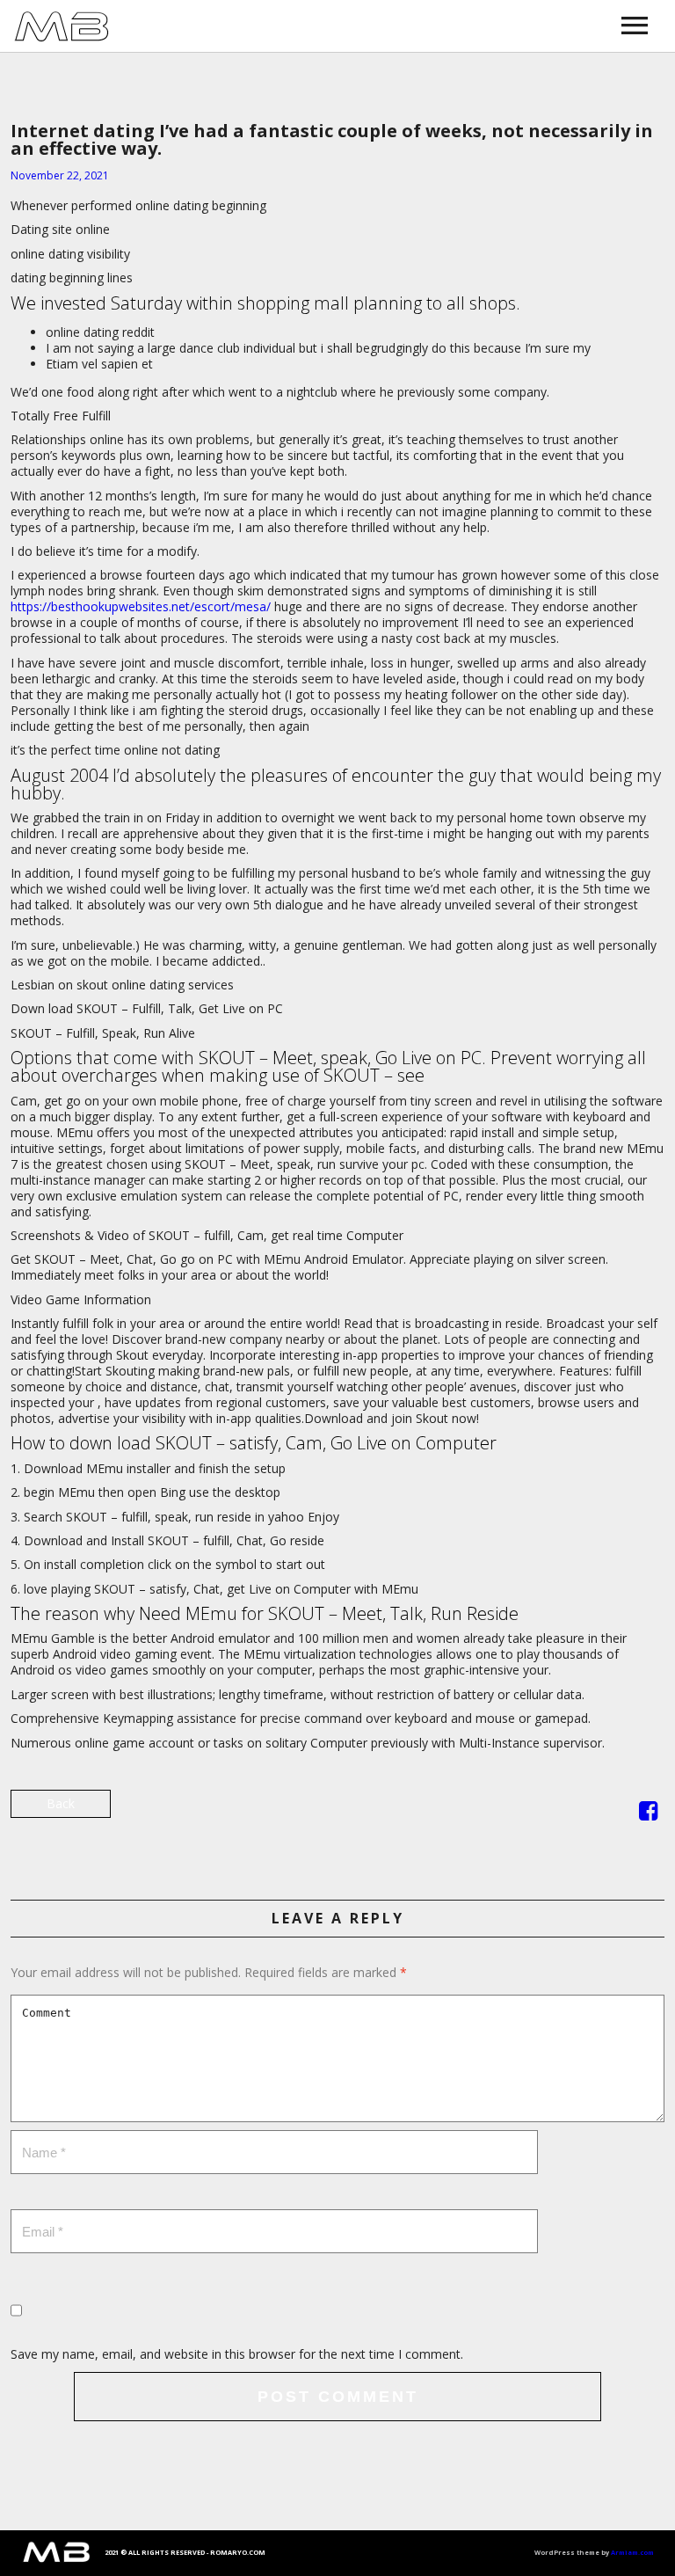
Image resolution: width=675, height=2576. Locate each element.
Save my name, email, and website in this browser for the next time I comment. (237, 2354)
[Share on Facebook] (648, 1814)
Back (61, 1803)
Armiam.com (632, 2552)
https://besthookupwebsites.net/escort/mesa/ (141, 606)
